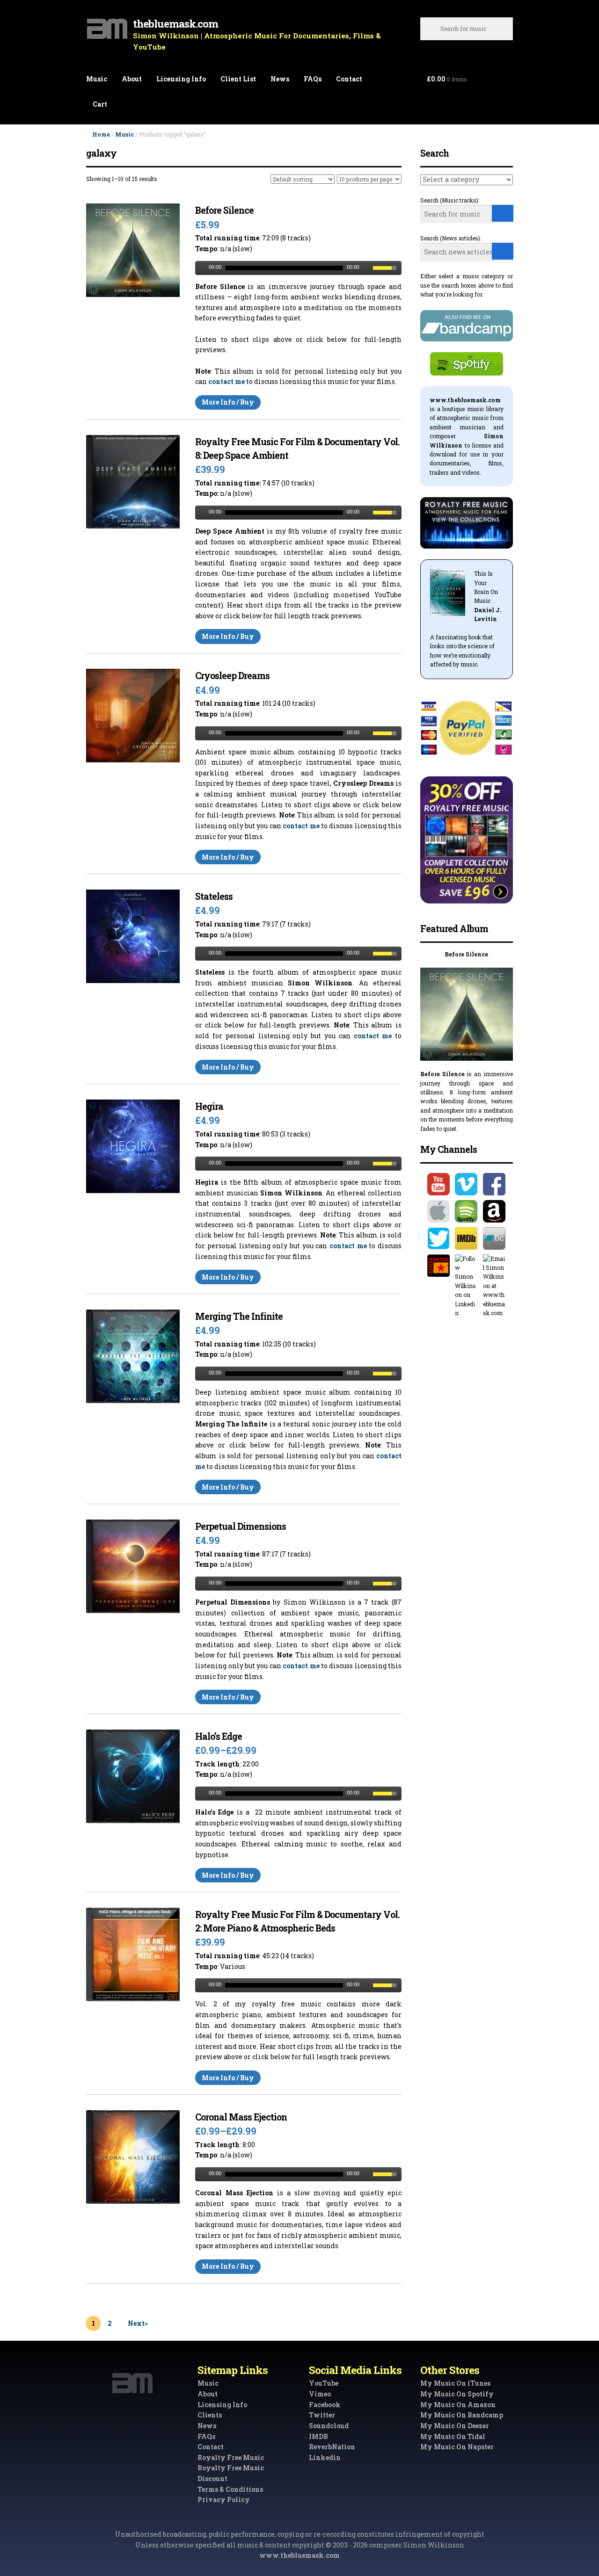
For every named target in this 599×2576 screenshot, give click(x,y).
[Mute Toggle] (367, 268)
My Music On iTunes (455, 2383)
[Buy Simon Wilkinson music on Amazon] (494, 1211)
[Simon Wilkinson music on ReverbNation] (439, 1266)
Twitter (322, 2415)
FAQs (313, 79)
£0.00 (447, 79)
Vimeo (320, 2394)
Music (97, 79)
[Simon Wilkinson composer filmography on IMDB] (466, 1238)
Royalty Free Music (231, 2457)
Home (101, 134)
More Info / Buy (228, 402)
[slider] (387, 267)
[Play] (201, 268)
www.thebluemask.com (299, 2555)
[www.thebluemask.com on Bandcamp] (494, 1238)
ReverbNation (332, 2447)
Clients (210, 2415)
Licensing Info (181, 79)
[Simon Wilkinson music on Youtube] (439, 1184)
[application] (298, 268)
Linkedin (325, 2457)
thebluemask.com (175, 24)
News (280, 79)
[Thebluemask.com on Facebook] (494, 1184)
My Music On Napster (457, 2447)
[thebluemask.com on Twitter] (439, 1238)
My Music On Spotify (457, 2394)
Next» (138, 2323)
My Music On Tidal (453, 2436)
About (132, 79)
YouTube (324, 2383)
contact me (226, 381)
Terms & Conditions (230, 2489)
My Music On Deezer (455, 2426)
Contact (349, 79)
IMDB (318, 2436)
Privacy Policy (224, 2500)
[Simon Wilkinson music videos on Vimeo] (466, 1184)
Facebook (325, 2405)
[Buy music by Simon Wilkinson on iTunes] (439, 1211)
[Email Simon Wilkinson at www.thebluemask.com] (494, 1286)
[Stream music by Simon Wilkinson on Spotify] (466, 1211)
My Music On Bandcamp (462, 2415)
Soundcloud (329, 2426)
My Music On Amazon (458, 2405)
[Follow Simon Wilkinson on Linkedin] (466, 1286)
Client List (238, 79)
